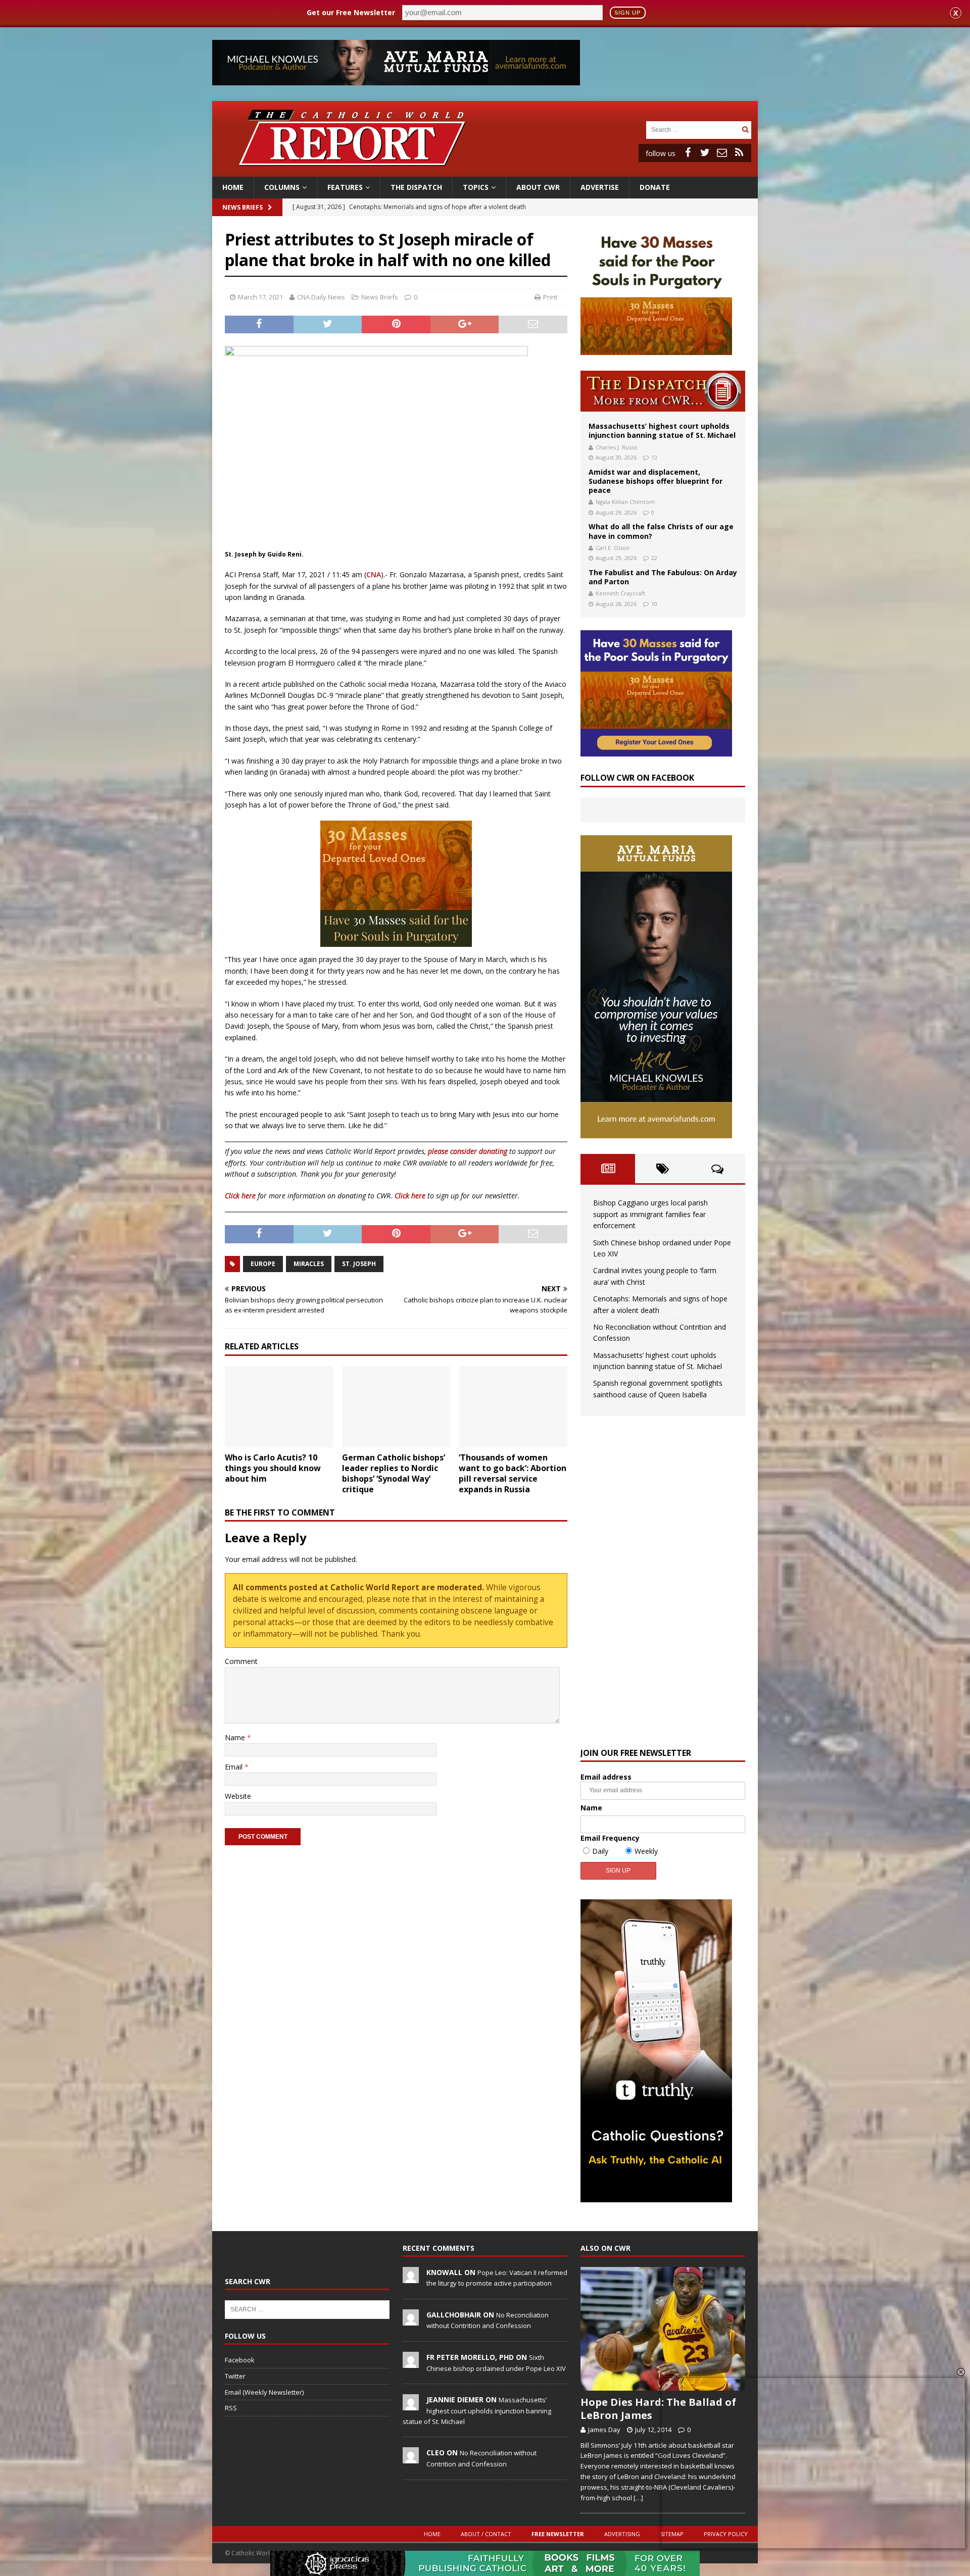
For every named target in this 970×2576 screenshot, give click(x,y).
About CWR (538, 187)
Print (550, 297)
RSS (231, 2408)
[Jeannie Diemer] (411, 2405)
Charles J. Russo (617, 447)
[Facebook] (688, 153)
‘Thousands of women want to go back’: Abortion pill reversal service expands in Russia (513, 1473)
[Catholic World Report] (485, 171)
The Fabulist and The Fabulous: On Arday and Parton (663, 577)
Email (235, 1767)
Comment (241, 1661)
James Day (604, 2430)
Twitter (235, 2376)
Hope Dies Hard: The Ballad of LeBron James (658, 2409)
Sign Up (627, 13)
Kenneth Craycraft (620, 593)
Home (233, 187)
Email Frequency (610, 1838)
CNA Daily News (321, 297)
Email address (606, 1777)
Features (345, 187)
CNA (374, 574)
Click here (240, 1196)
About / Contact (486, 2534)
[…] (638, 2498)
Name (236, 1737)
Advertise (600, 187)
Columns (282, 187)
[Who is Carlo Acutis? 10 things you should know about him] (279, 1407)
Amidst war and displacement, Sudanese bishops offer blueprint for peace (656, 481)
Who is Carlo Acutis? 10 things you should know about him (273, 1468)
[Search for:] (693, 129)
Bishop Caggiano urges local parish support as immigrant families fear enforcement (650, 1214)
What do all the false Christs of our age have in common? (661, 531)
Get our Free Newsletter (351, 12)
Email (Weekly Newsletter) (264, 2392)
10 (654, 604)
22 (654, 558)
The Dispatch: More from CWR (663, 391)
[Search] (745, 130)
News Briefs (243, 207)
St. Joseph (359, 1264)
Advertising (622, 2534)
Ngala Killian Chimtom (625, 502)
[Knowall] (411, 2278)
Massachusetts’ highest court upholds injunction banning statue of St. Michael (662, 431)
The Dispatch (416, 187)
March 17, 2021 (260, 297)
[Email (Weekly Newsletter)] (722, 153)
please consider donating (468, 1151)
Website (238, 1796)
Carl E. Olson (613, 548)
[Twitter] (705, 153)
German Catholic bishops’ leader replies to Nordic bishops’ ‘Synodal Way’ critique (394, 1473)
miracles (309, 1264)
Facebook (240, 2360)
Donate (655, 187)
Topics (476, 187)
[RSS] (739, 153)
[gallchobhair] (411, 2320)
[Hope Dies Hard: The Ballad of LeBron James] (663, 2329)
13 (654, 457)
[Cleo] (411, 2458)
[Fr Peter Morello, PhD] (411, 2362)
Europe (263, 1264)
